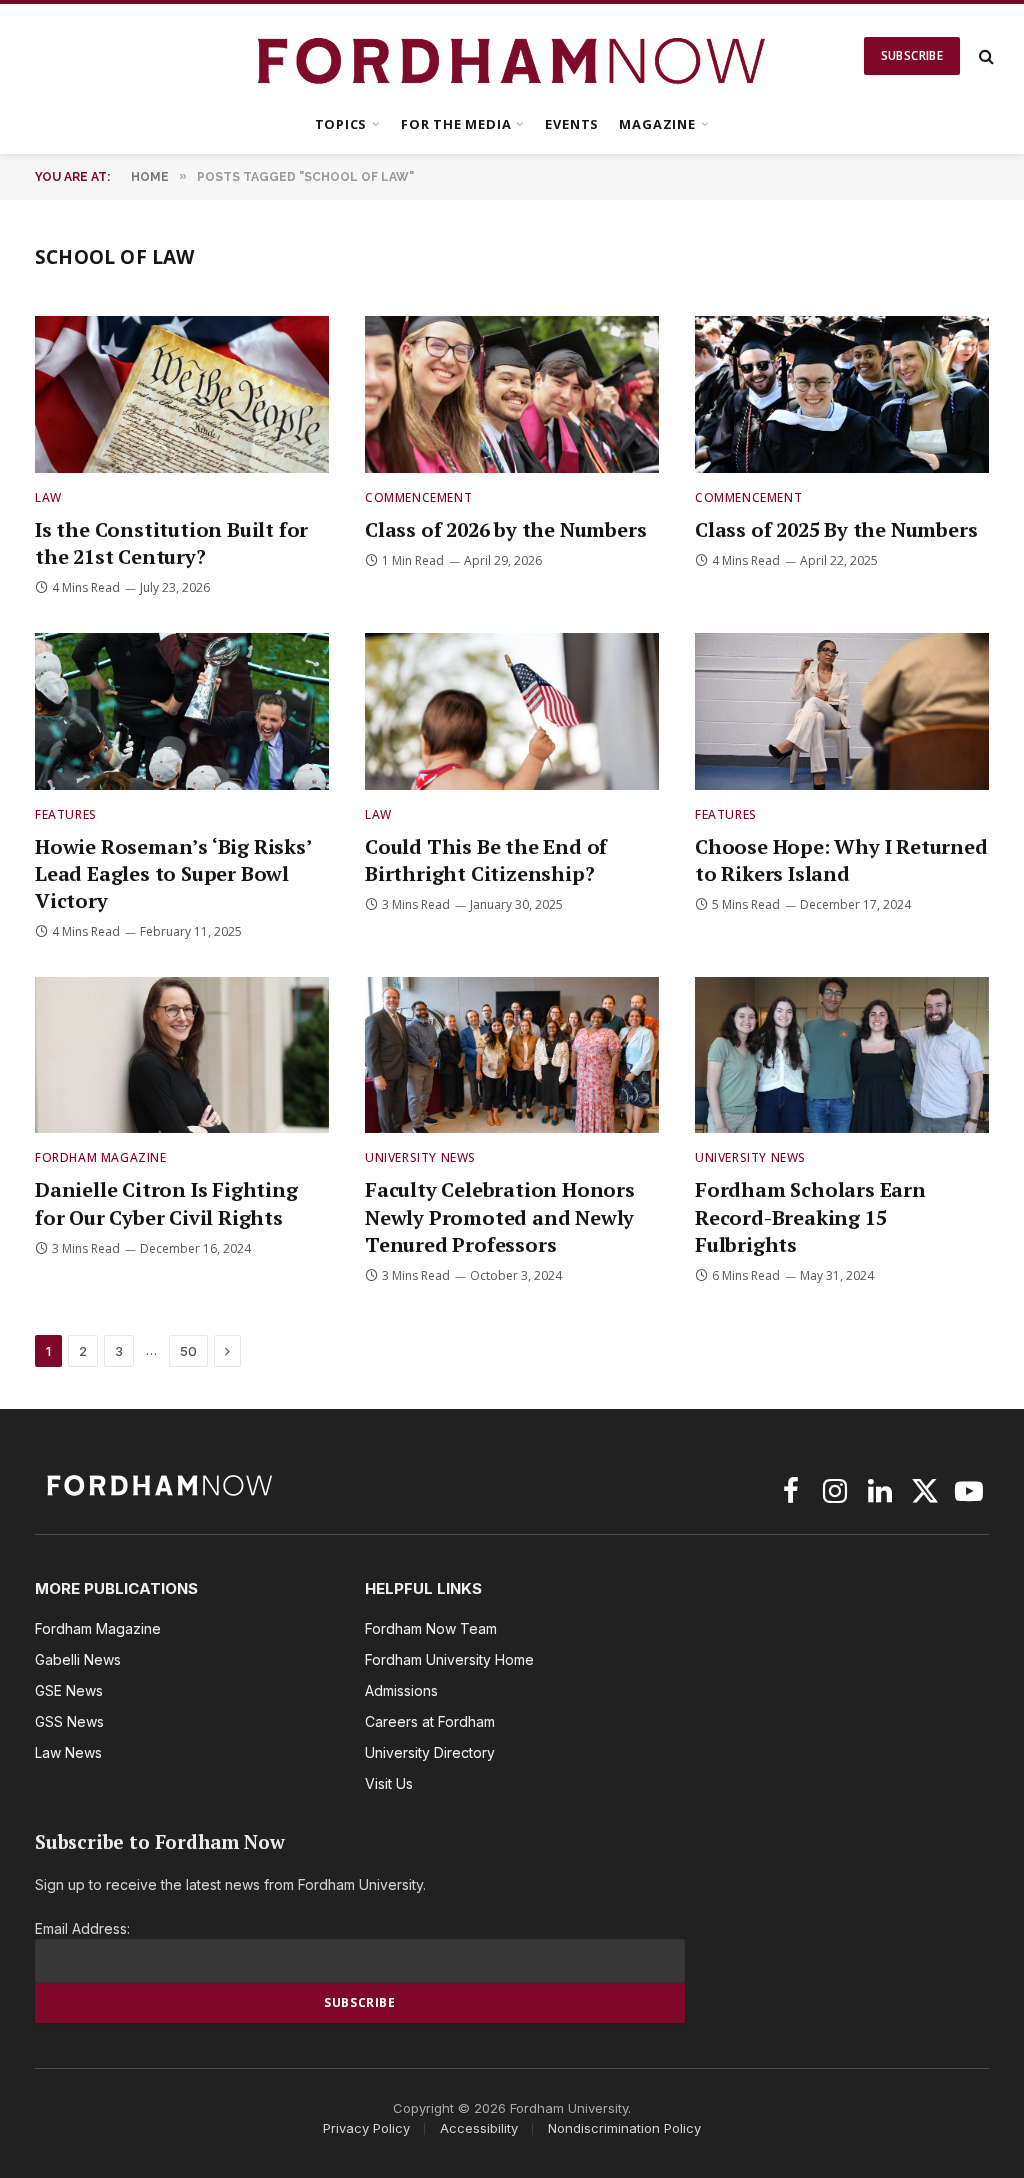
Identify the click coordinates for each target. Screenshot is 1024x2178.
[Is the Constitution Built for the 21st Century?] (182, 394)
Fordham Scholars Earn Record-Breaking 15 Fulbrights (810, 1216)
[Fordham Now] (512, 56)
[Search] (984, 56)
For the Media (456, 124)
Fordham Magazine (101, 1157)
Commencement (418, 497)
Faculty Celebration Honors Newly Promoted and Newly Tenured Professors (500, 1216)
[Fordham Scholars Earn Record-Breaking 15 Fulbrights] (842, 1055)
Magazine (657, 124)
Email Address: (82, 1928)
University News (420, 1157)
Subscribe (912, 55)
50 (188, 1351)
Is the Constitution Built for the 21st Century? (171, 543)
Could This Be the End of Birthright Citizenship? (486, 860)
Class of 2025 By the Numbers (836, 529)
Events (572, 124)
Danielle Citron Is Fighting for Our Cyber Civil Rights (166, 1203)
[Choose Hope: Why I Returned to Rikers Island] (842, 711)
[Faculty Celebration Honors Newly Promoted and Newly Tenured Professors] (512, 1055)
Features (66, 814)
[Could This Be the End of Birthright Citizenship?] (512, 711)
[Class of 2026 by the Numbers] (512, 394)
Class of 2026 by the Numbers (505, 529)
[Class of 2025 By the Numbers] (842, 394)
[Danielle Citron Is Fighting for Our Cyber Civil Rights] (182, 1055)
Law (48, 497)
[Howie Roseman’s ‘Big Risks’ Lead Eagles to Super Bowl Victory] (182, 711)
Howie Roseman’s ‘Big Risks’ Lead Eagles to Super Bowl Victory (173, 873)
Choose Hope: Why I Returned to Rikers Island (841, 860)
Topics (341, 124)
